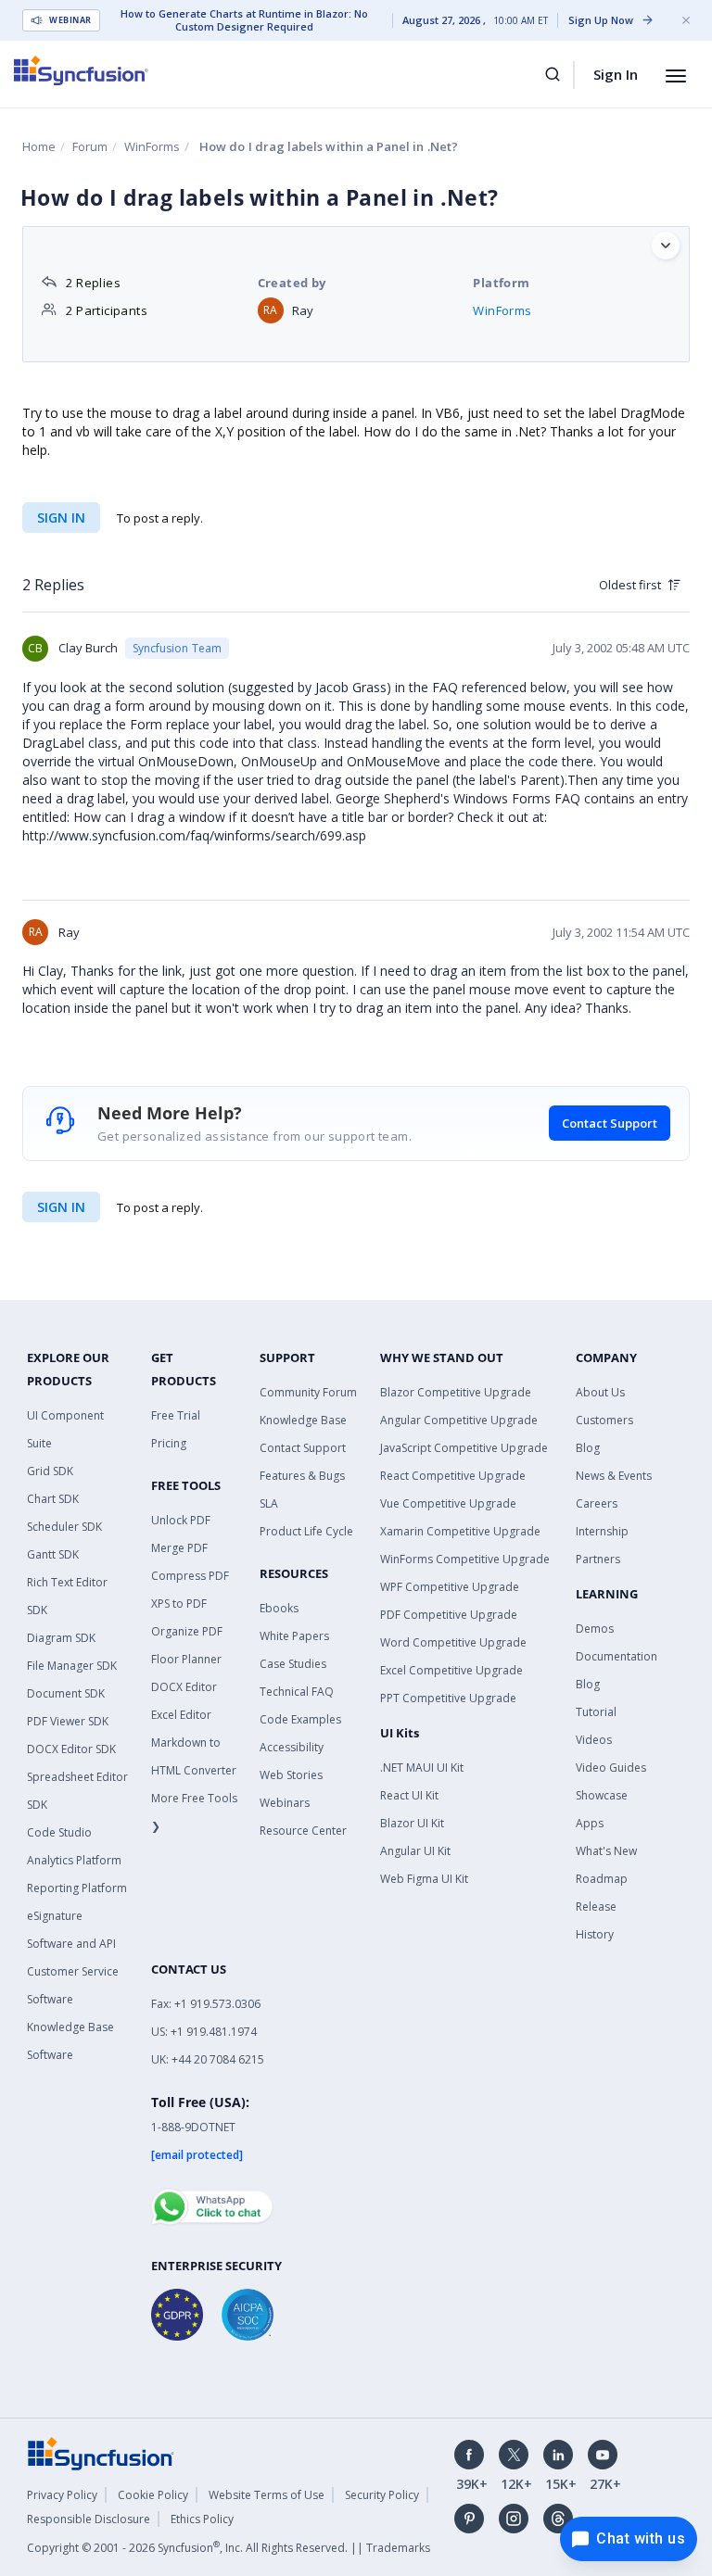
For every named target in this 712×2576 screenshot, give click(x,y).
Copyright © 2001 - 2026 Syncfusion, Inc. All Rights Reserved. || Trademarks (229, 2548)
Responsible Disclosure (89, 2519)
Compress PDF (190, 1576)
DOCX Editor (184, 1687)
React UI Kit (409, 1795)
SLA (269, 1503)
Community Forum (308, 1392)
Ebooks (279, 1608)
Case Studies (293, 1664)
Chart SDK (53, 1499)
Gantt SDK (53, 1554)
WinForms (152, 146)
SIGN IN (61, 1207)
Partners (598, 1559)
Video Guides (611, 1768)
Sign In (616, 74)
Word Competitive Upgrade (453, 1642)
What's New (606, 1851)
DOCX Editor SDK (71, 1749)
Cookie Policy (153, 2495)
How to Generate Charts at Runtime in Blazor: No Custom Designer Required (244, 20)
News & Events (614, 1476)
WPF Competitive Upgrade (450, 1587)
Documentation (617, 1656)
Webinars (285, 1803)
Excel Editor (181, 1715)
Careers (597, 1503)
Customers (604, 1420)
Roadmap (602, 1879)
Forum (90, 146)
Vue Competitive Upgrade (448, 1503)
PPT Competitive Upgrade (448, 1698)
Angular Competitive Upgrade (459, 1420)
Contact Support (610, 1123)
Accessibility (292, 1747)
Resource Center (303, 1831)
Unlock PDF (181, 1520)
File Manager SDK (72, 1666)
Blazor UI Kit (412, 1823)
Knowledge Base (303, 1420)
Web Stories (291, 1775)
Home (39, 146)
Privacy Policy (62, 2495)
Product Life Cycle (306, 1531)
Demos (595, 1629)
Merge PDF (179, 1548)
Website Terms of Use (267, 2495)
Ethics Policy (202, 2519)
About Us (600, 1392)
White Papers (294, 1636)
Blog (588, 1448)
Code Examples (300, 1719)
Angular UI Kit (415, 1851)
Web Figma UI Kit (424, 1879)
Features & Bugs (302, 1476)
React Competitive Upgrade (453, 1476)
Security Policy (382, 2495)
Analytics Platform (74, 1860)
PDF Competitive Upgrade (449, 1615)
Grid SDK (50, 1471)
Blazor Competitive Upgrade (456, 1392)
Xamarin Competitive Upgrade (460, 1531)
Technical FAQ (297, 1692)
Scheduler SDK (64, 1527)
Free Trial (176, 1415)
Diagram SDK (61, 1638)
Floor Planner (186, 1659)
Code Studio (59, 1832)
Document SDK (66, 1693)
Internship (602, 1531)
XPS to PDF (179, 1604)
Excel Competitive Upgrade (451, 1670)
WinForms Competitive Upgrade (465, 1559)
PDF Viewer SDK (68, 1721)
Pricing (169, 1443)
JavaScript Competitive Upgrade (464, 1448)
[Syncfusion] (101, 2452)
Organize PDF (187, 1631)
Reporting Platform (77, 1888)
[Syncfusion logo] (81, 70)
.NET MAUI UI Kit (422, 1768)
